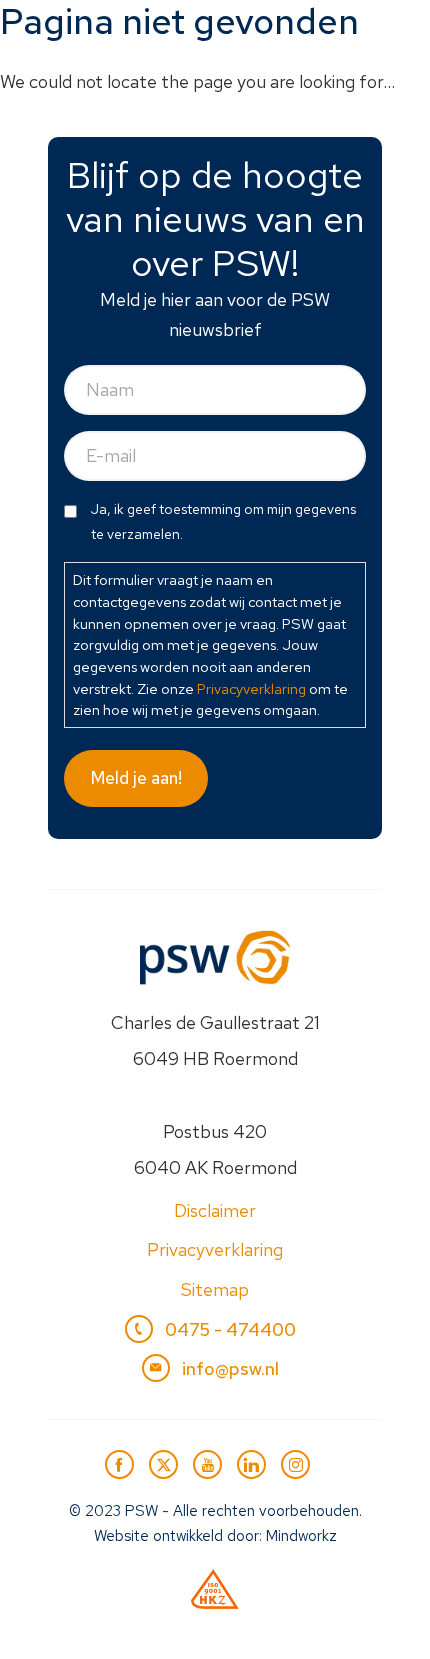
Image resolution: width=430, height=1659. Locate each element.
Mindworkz (301, 1536)
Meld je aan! (136, 778)
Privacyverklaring (251, 688)
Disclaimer (215, 1210)
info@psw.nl (230, 1368)
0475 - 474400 (230, 1329)
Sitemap (215, 1289)
